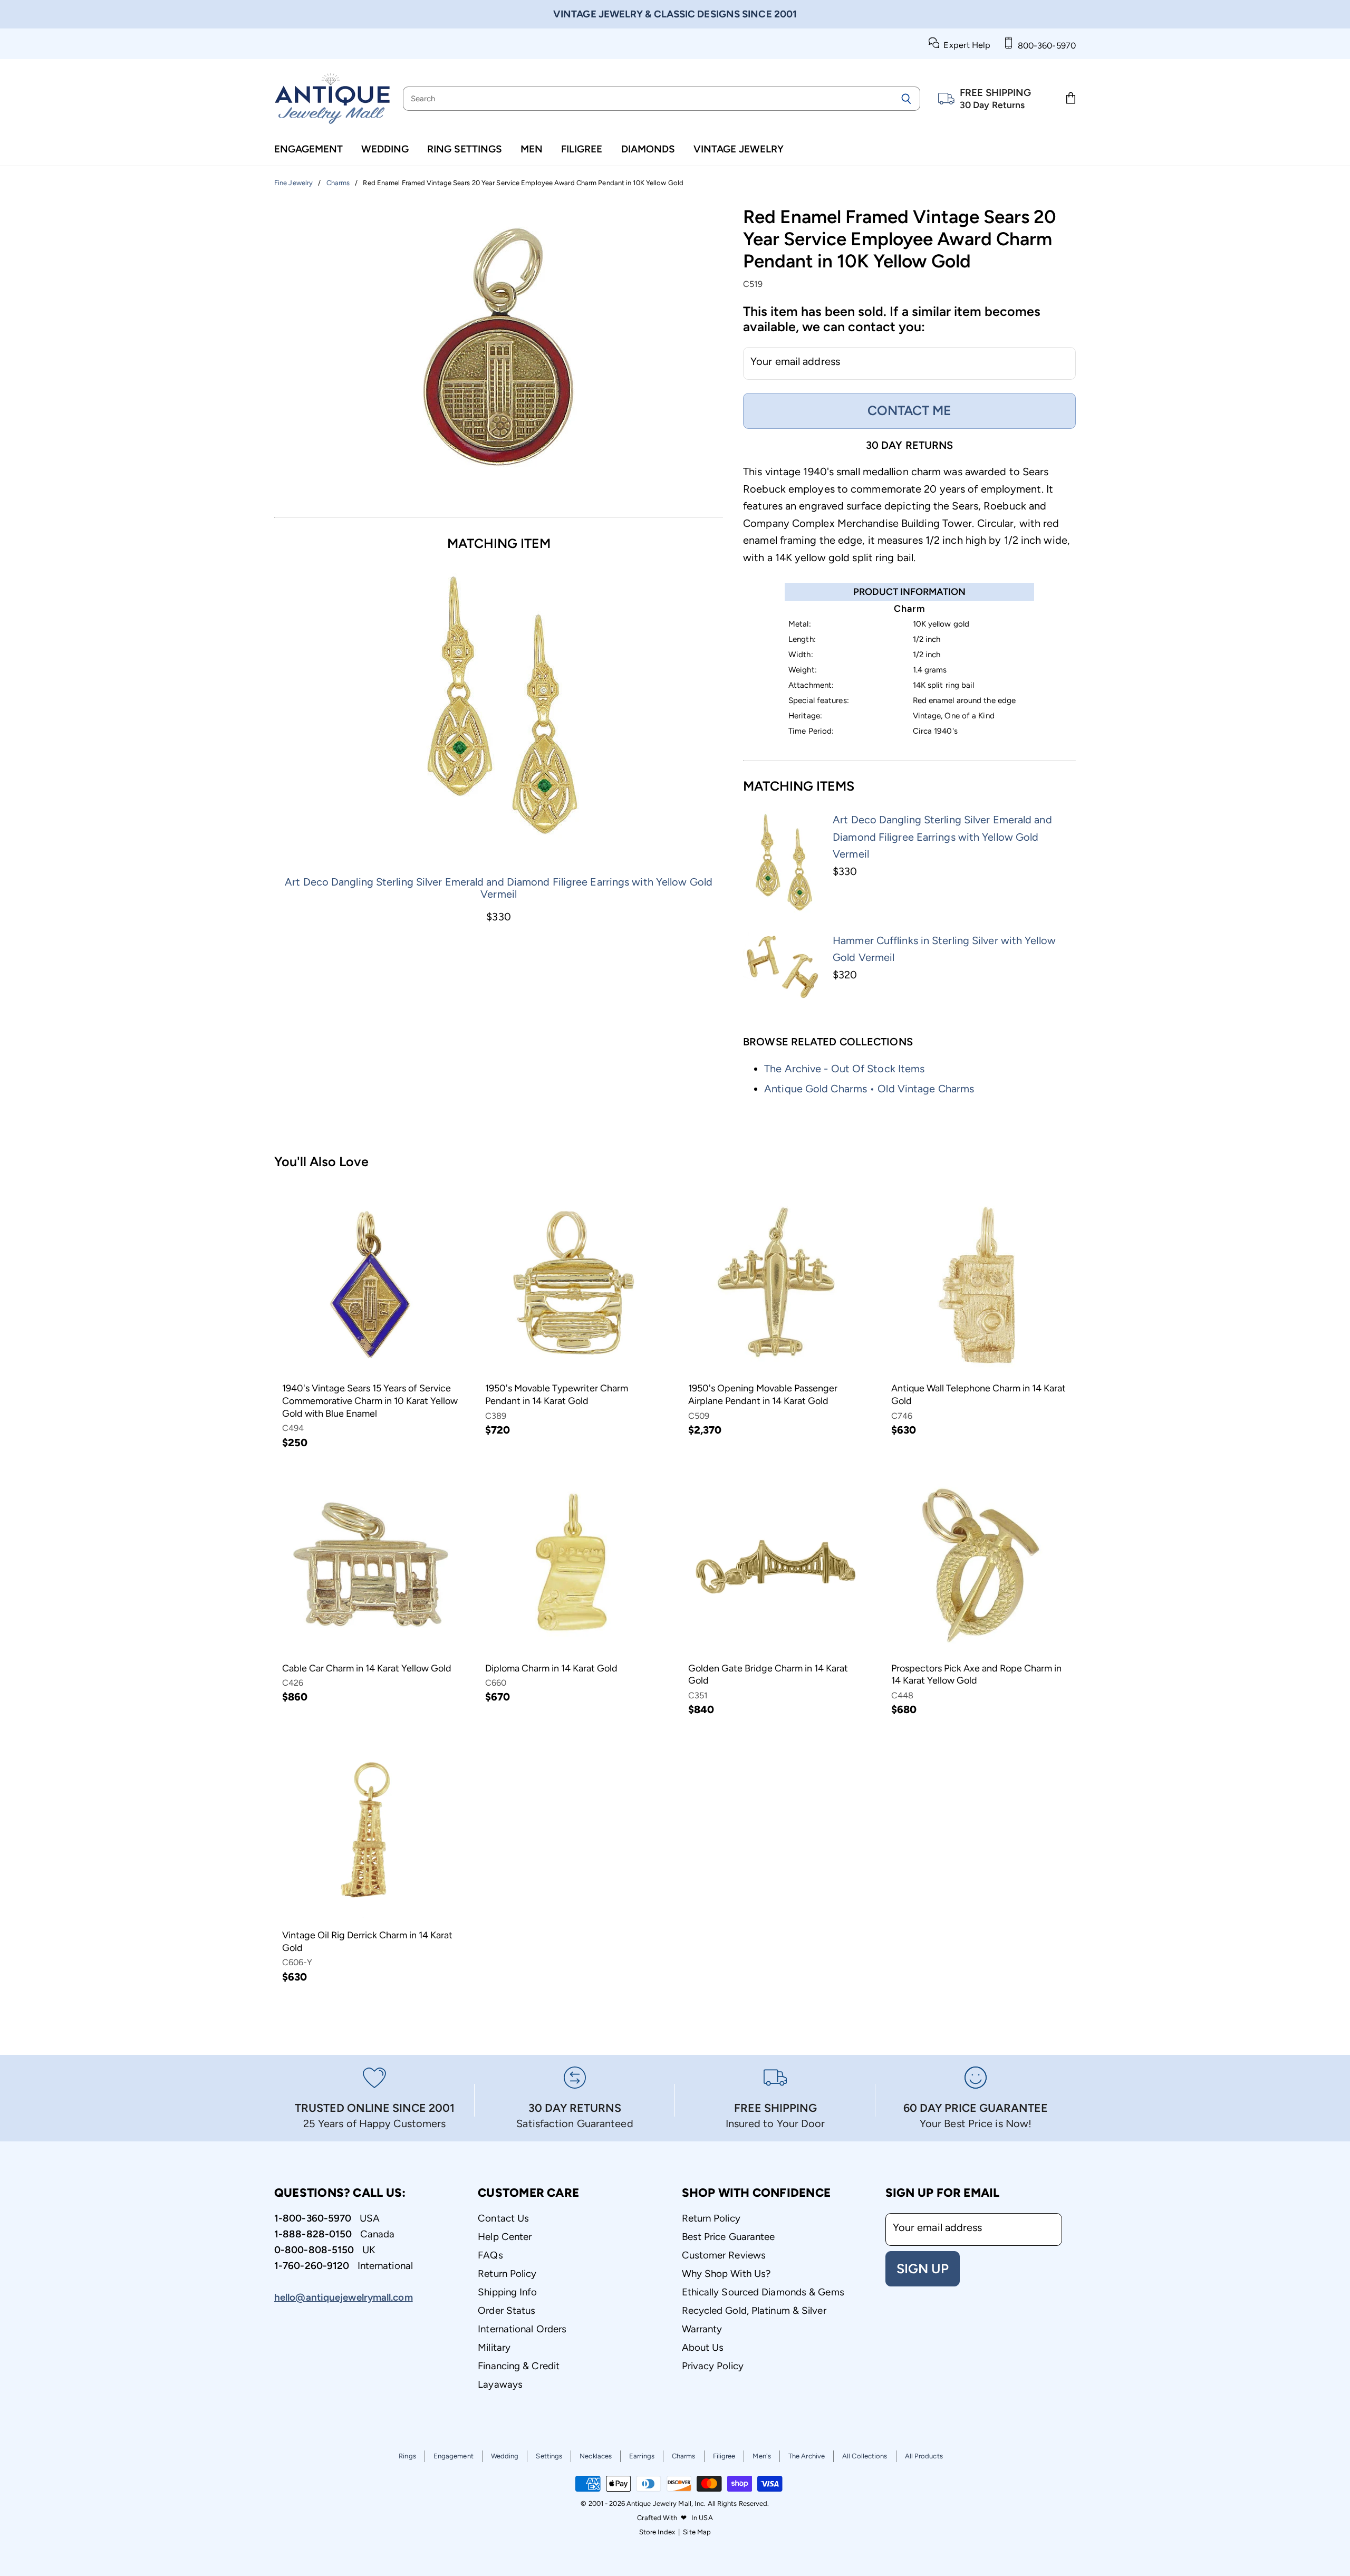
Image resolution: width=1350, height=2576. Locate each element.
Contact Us (503, 2218)
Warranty (702, 2329)
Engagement (308, 149)
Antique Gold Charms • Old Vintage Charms (869, 1089)
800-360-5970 (1045, 46)
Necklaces (596, 2456)
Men (532, 149)
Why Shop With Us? (726, 2274)
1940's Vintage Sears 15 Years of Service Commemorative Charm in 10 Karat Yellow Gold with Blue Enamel (370, 1401)
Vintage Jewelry (739, 149)
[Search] (906, 99)
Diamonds (648, 149)
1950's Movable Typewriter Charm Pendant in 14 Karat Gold (557, 1395)
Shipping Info (507, 2292)
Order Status (507, 2310)
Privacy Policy (713, 2366)
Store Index (657, 2532)
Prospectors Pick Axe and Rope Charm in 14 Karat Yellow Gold (976, 1675)
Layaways (500, 2384)
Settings (549, 2456)
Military (494, 2347)
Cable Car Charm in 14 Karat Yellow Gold (367, 1668)
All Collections (865, 2456)
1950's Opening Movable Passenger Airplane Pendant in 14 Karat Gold (763, 1395)
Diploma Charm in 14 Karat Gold (551, 1668)
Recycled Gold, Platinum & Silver (754, 2310)
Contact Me (909, 410)
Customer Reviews (724, 2255)
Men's (762, 2456)
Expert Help (965, 45)
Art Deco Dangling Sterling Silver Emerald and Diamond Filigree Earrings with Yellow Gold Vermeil (499, 888)
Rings (407, 2456)
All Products (924, 2456)
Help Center (505, 2237)
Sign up (923, 2269)
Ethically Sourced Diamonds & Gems (763, 2292)
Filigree (582, 149)
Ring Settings (465, 149)
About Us (703, 2347)
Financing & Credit (519, 2366)
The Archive (807, 2456)
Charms (684, 2456)
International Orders (522, 2329)
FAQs (490, 2255)
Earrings (642, 2456)
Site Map (697, 2532)
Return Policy (507, 2274)
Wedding (385, 149)
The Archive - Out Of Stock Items (844, 1069)
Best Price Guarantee (729, 2237)
